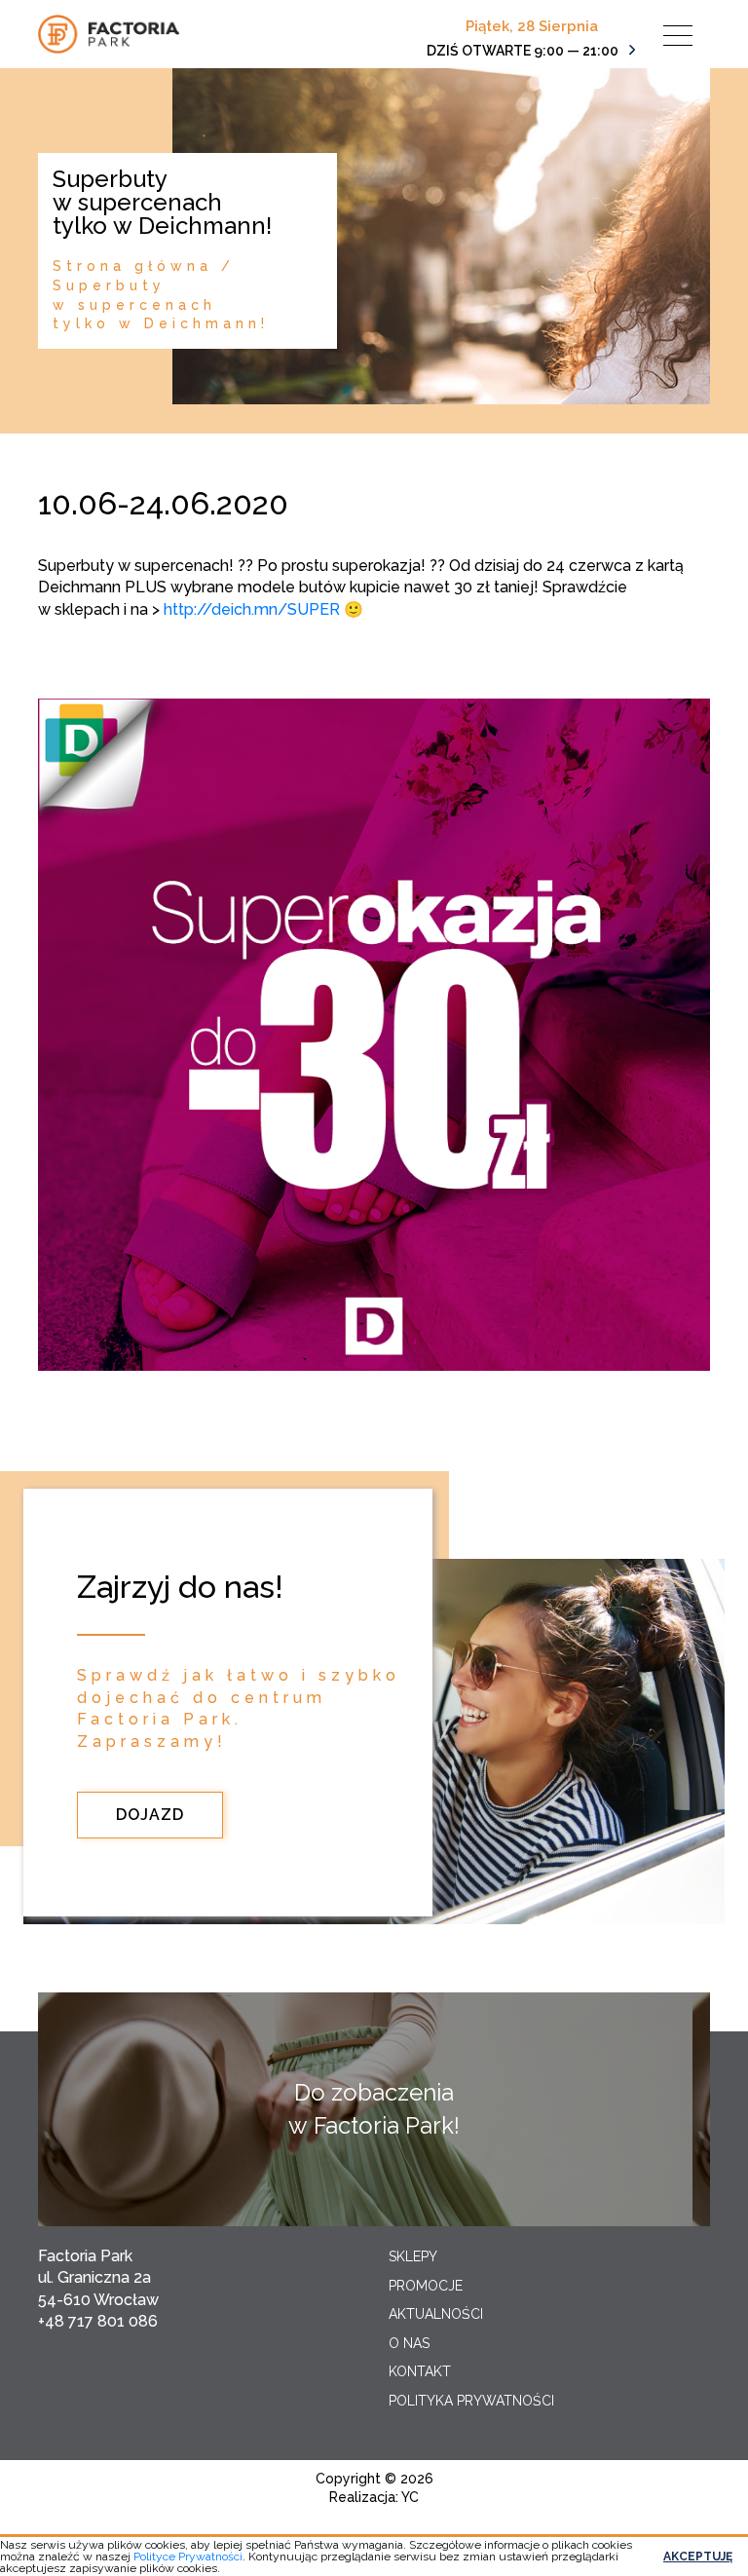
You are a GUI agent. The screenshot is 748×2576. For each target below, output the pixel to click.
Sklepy (413, 2256)
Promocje (426, 2286)
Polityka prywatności (471, 2401)
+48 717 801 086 (98, 2321)
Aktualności (436, 2314)
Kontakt (420, 2371)
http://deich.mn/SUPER (252, 609)
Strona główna (132, 266)
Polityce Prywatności (188, 2557)
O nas (409, 2343)
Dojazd (150, 1815)
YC (410, 2497)
